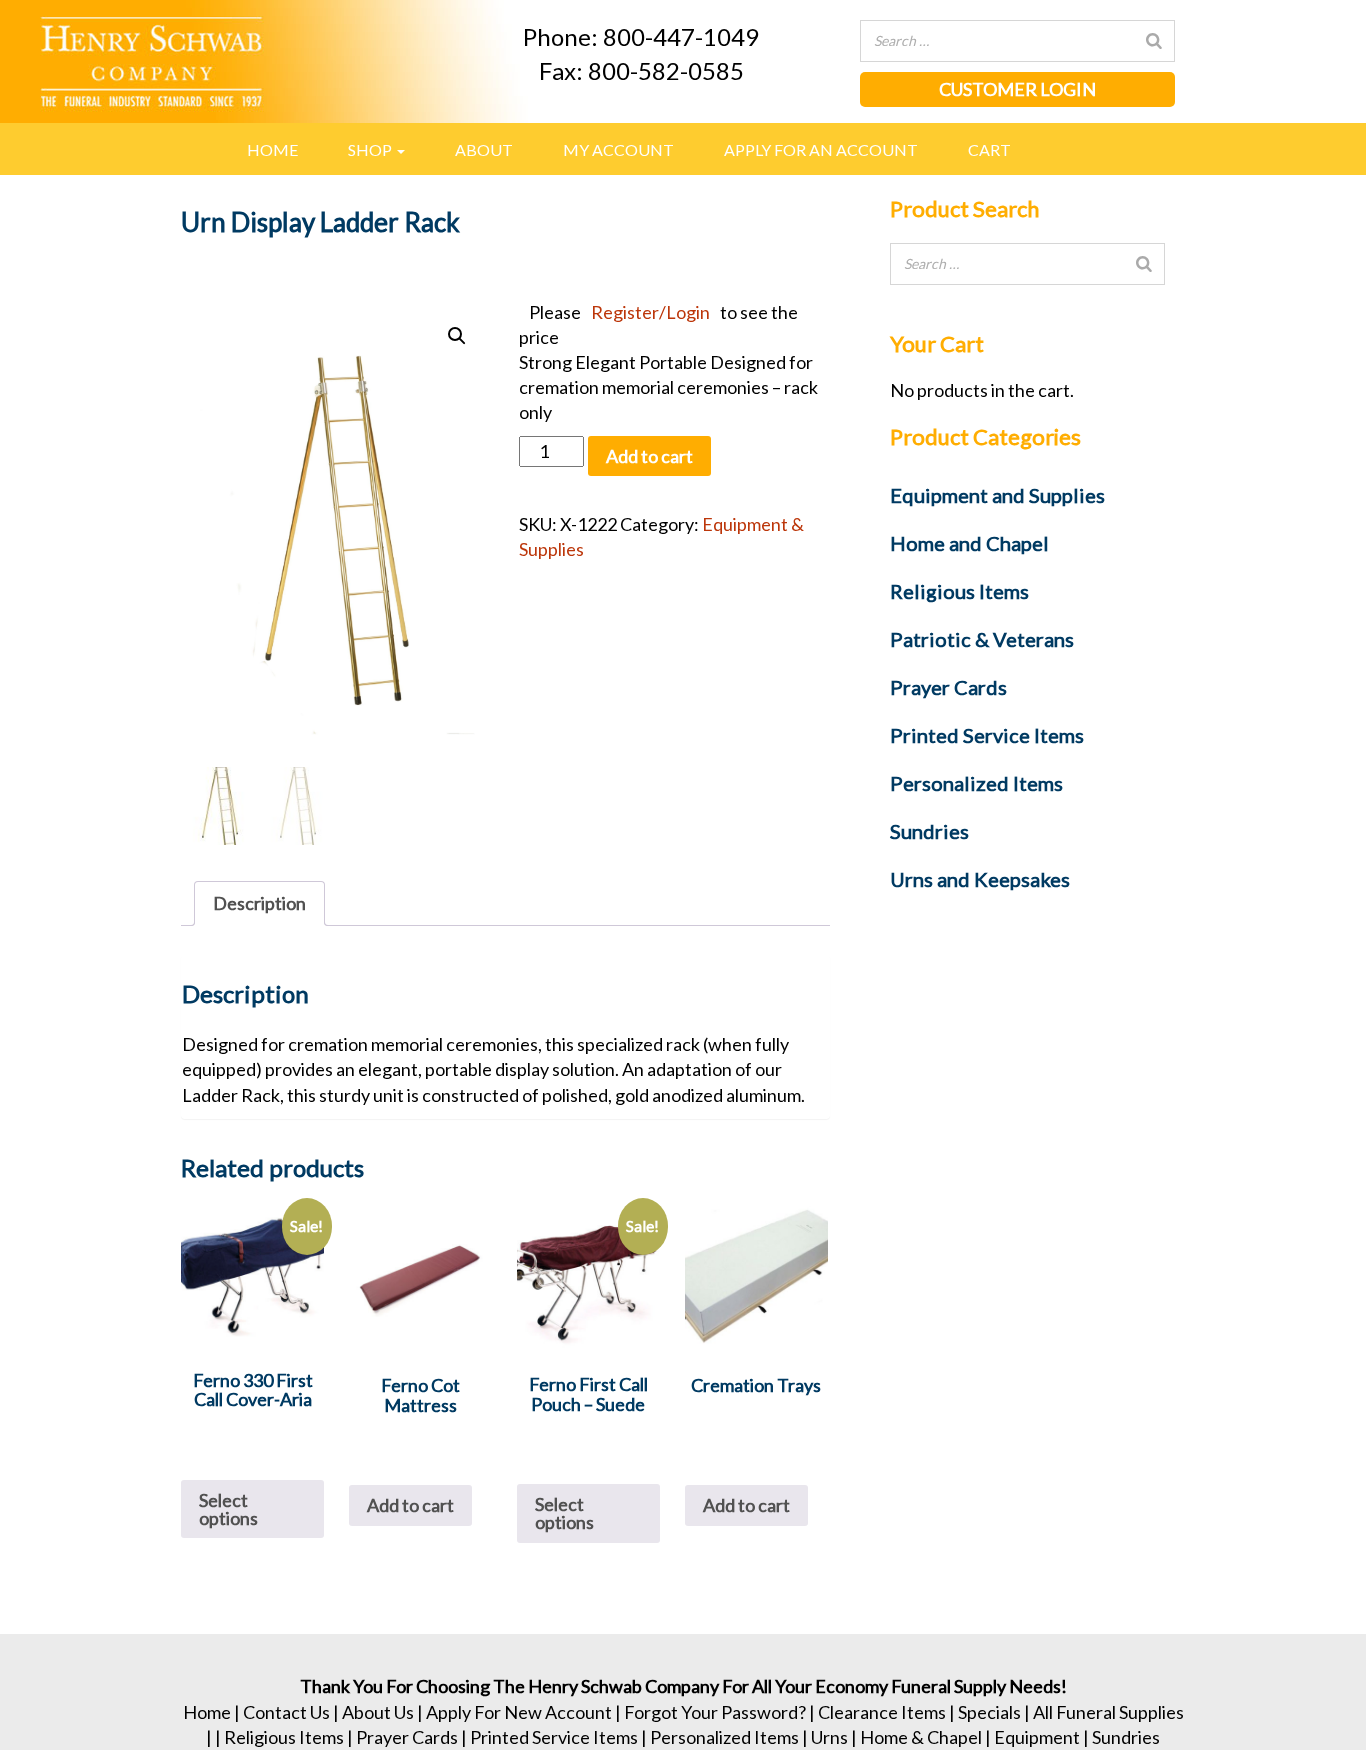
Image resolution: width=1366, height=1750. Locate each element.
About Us (378, 1712)
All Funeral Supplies (1108, 1712)
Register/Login (650, 312)
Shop (371, 149)
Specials (989, 1712)
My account (618, 149)
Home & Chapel (921, 1737)
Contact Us (286, 1712)
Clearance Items (882, 1712)
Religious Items (284, 1737)
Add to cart (649, 456)
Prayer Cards (407, 1737)
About (484, 149)
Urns (829, 1737)
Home (272, 149)
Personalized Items (724, 1737)
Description (259, 903)
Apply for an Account (821, 149)
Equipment (1037, 1737)
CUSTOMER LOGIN (1017, 89)
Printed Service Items (554, 1737)
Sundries (1126, 1737)
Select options (228, 1509)
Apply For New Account (519, 1712)
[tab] (259, 903)
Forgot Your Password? (715, 1712)
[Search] (1154, 41)
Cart (989, 149)
